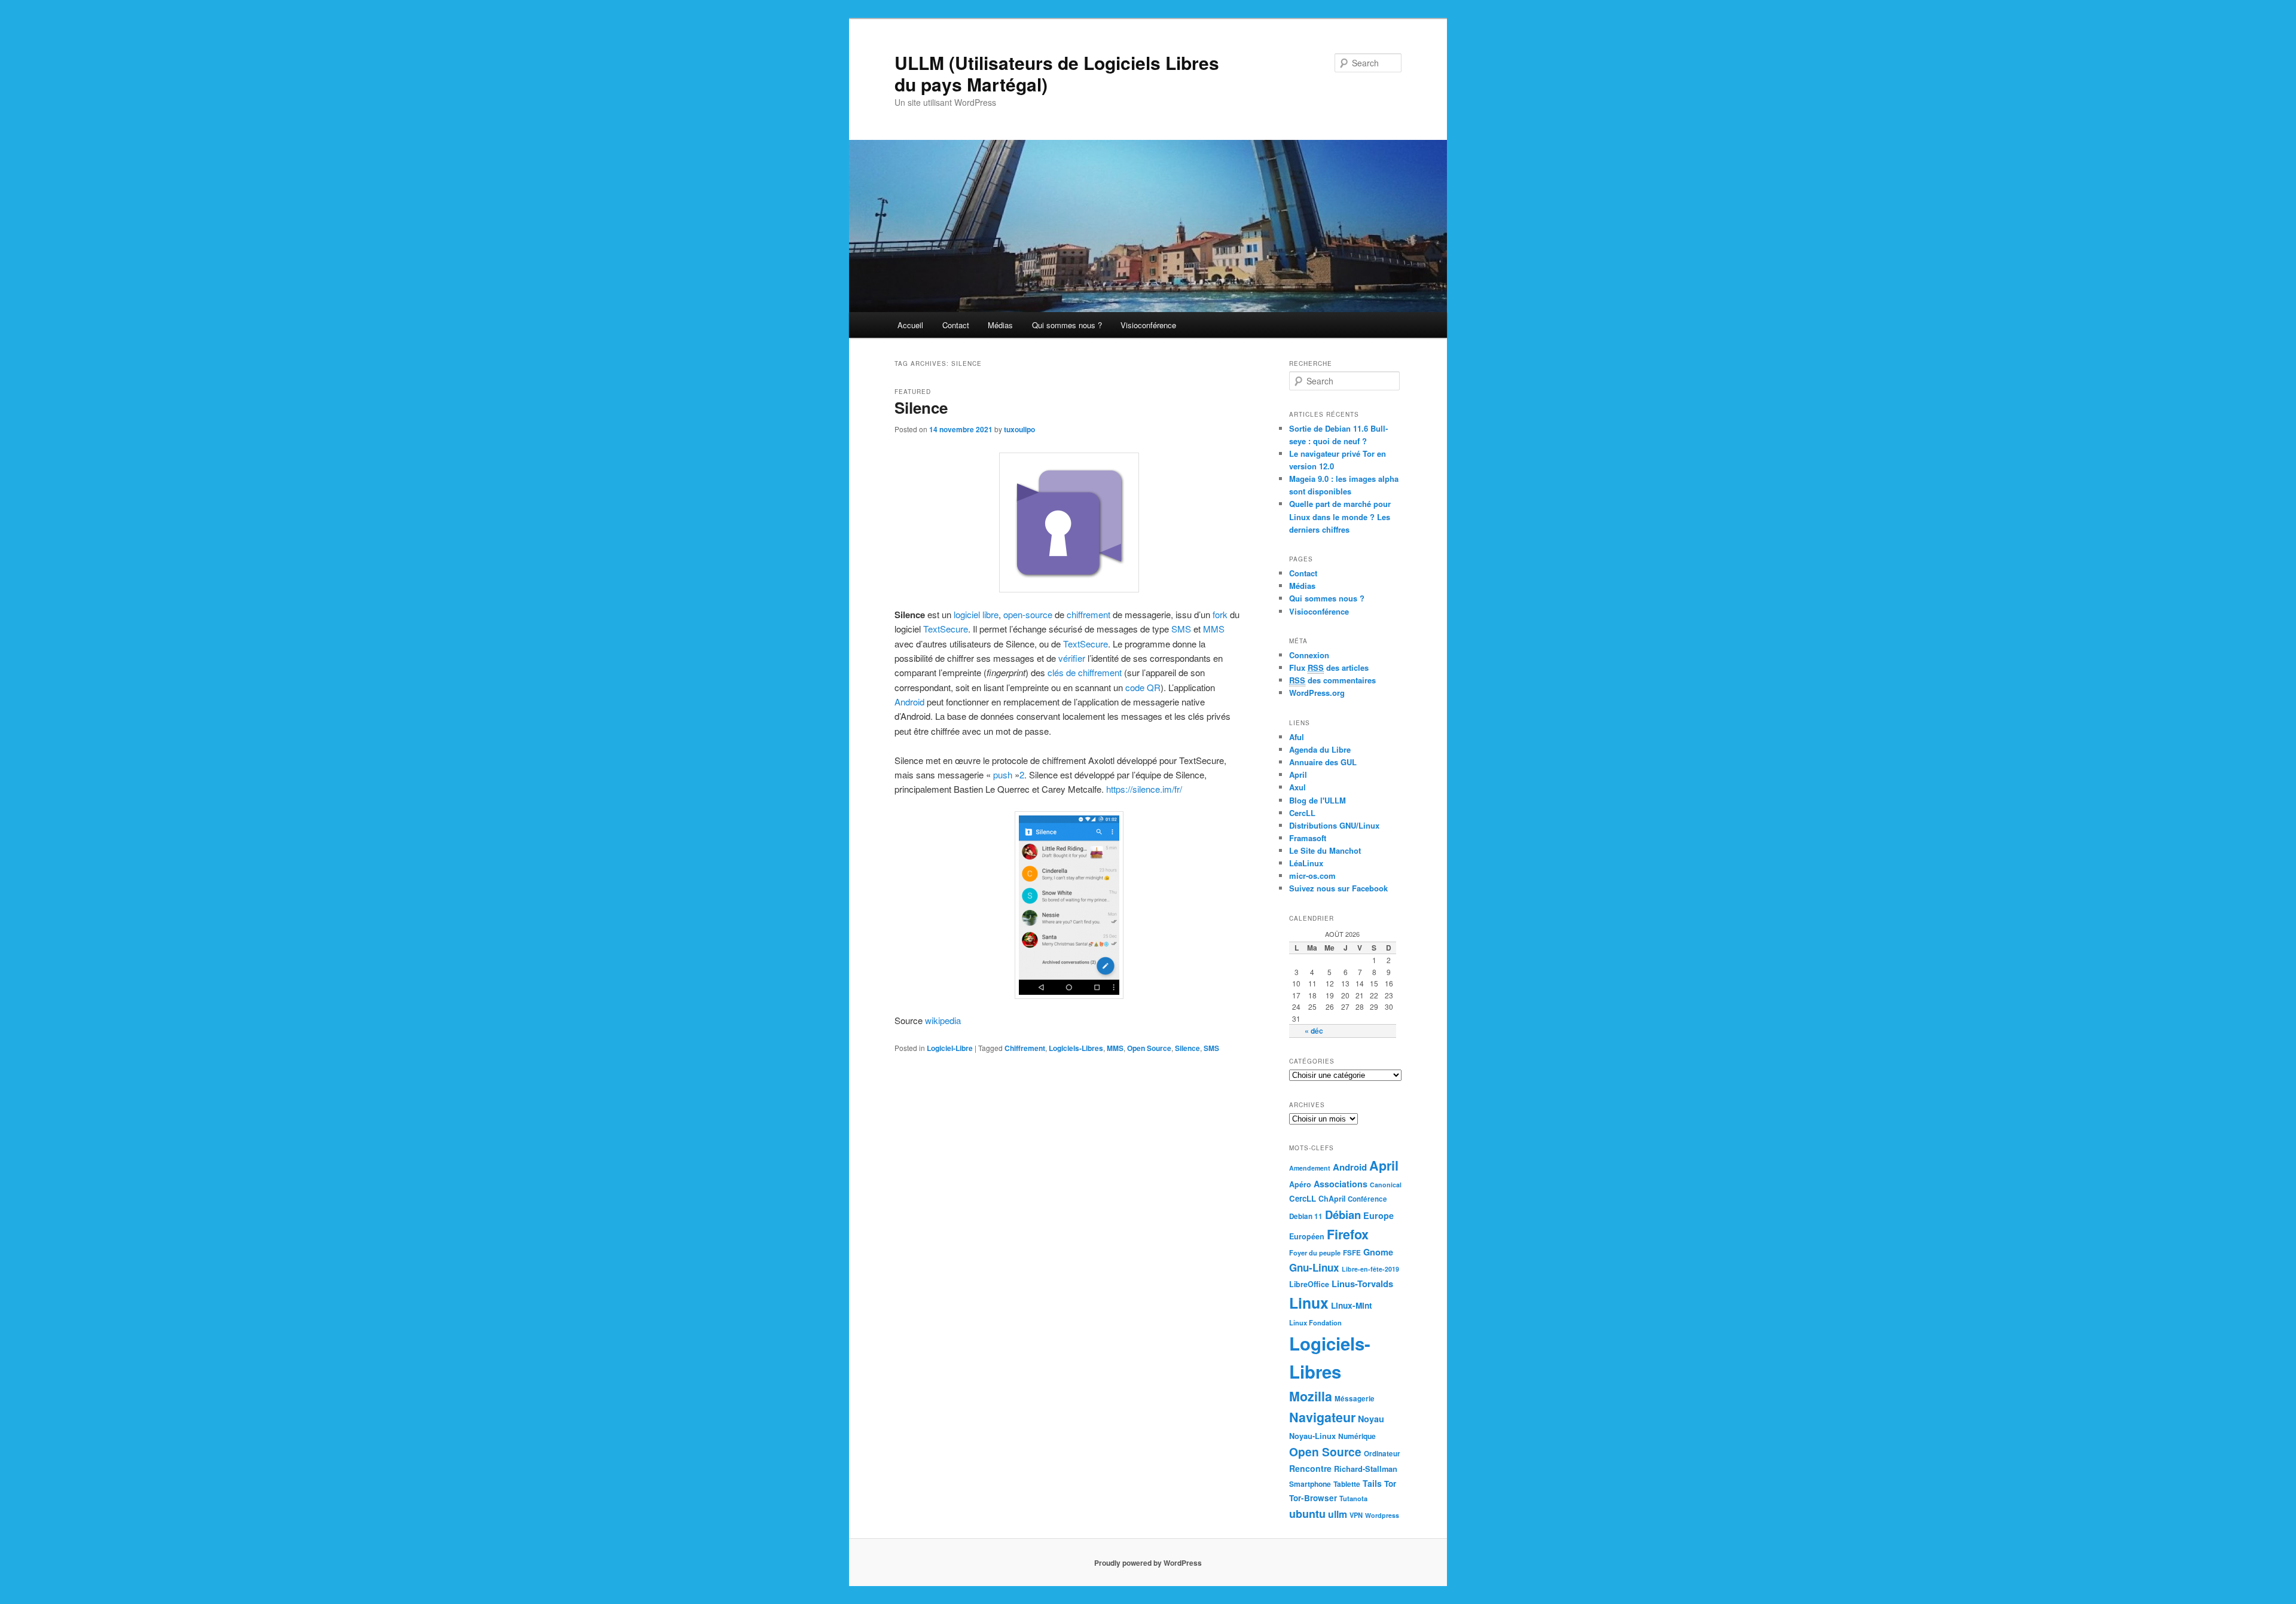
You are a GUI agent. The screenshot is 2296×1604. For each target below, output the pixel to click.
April (1298, 774)
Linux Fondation (1315, 1322)
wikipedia (944, 1020)
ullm (1338, 1514)
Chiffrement (1025, 1048)
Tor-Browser (1313, 1498)
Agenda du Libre (1320, 749)
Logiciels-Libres (1076, 1048)
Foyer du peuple (1315, 1252)
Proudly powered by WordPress (1148, 1563)
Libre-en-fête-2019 (1370, 1269)
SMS (1181, 629)
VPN (1356, 1515)
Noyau (1371, 1419)
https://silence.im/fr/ (1143, 789)
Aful (1297, 737)
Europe (1378, 1215)
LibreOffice (1309, 1284)
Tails (1372, 1483)
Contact (956, 325)
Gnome (1378, 1252)
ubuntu (1307, 1514)
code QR (1143, 687)
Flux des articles (1329, 667)
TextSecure (946, 629)
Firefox (1348, 1234)
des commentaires (1332, 680)
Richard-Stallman (1366, 1469)
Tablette (1347, 1484)
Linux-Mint (1352, 1305)
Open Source (1149, 1048)
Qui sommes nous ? (1067, 325)
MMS (1214, 629)
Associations (1341, 1184)
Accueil (910, 325)
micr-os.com (1312, 876)
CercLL (1302, 813)
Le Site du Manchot (1325, 850)
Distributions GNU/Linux (1334, 825)
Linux (1309, 1303)
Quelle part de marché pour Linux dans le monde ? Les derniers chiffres (1340, 516)
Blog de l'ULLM (1318, 800)
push (1003, 774)
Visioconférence (1148, 325)
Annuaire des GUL (1323, 762)
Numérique (1357, 1436)
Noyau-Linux (1312, 1436)
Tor (1390, 1484)
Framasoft (1308, 838)
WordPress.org (1317, 693)
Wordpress (1382, 1515)
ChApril (1332, 1199)
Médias (1000, 325)
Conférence (1367, 1199)
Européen (1307, 1236)
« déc (1314, 1031)
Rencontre (1310, 1468)
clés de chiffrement (1085, 672)
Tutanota (1353, 1498)
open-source (1028, 614)
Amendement (1310, 1168)
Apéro (1300, 1184)
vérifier (1072, 658)
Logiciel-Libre (950, 1048)
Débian (1343, 1215)
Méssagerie (1355, 1399)
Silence (921, 407)
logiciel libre (976, 614)
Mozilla (1311, 1396)
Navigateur (1322, 1417)
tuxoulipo (1019, 429)
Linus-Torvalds (1362, 1284)
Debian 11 (1306, 1216)
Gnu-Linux (1314, 1267)
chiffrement (1089, 614)
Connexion (1309, 655)
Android (909, 702)
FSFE (1352, 1253)
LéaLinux (1306, 863)
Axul (1297, 787)
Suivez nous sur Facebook (1338, 888)
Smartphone (1310, 1484)
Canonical (1386, 1185)
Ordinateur (1382, 1454)
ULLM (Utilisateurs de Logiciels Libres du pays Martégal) (1057, 73)
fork (1220, 614)
